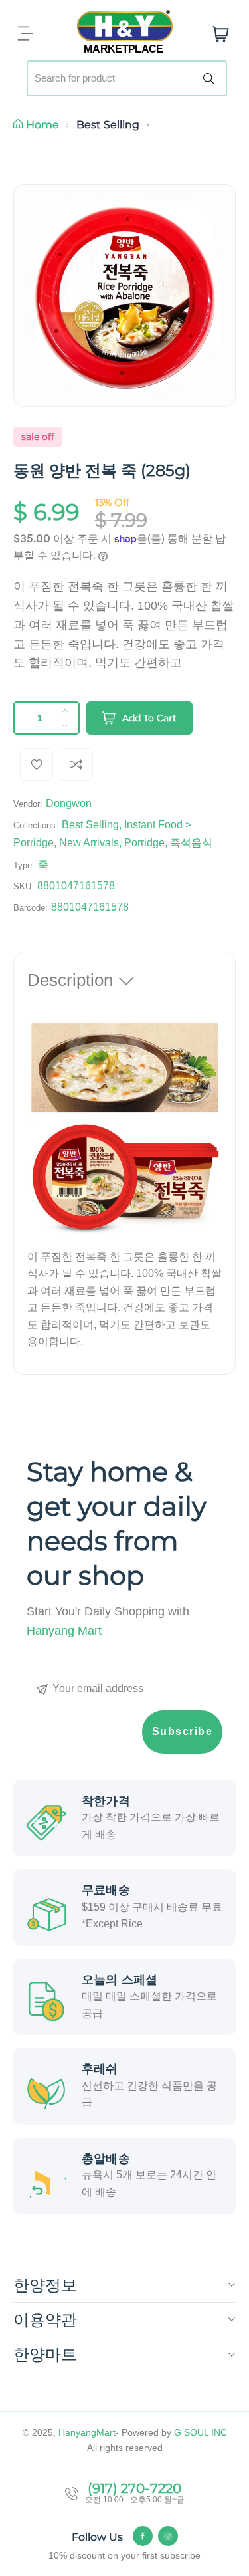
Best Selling (108, 125)
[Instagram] (168, 2536)
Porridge (144, 843)
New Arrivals (89, 843)
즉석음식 (191, 843)
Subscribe (183, 1731)
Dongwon (69, 803)
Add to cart (149, 718)
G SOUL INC (201, 2432)
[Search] (211, 78)
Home (42, 125)
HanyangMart (87, 2432)
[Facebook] (143, 2536)
